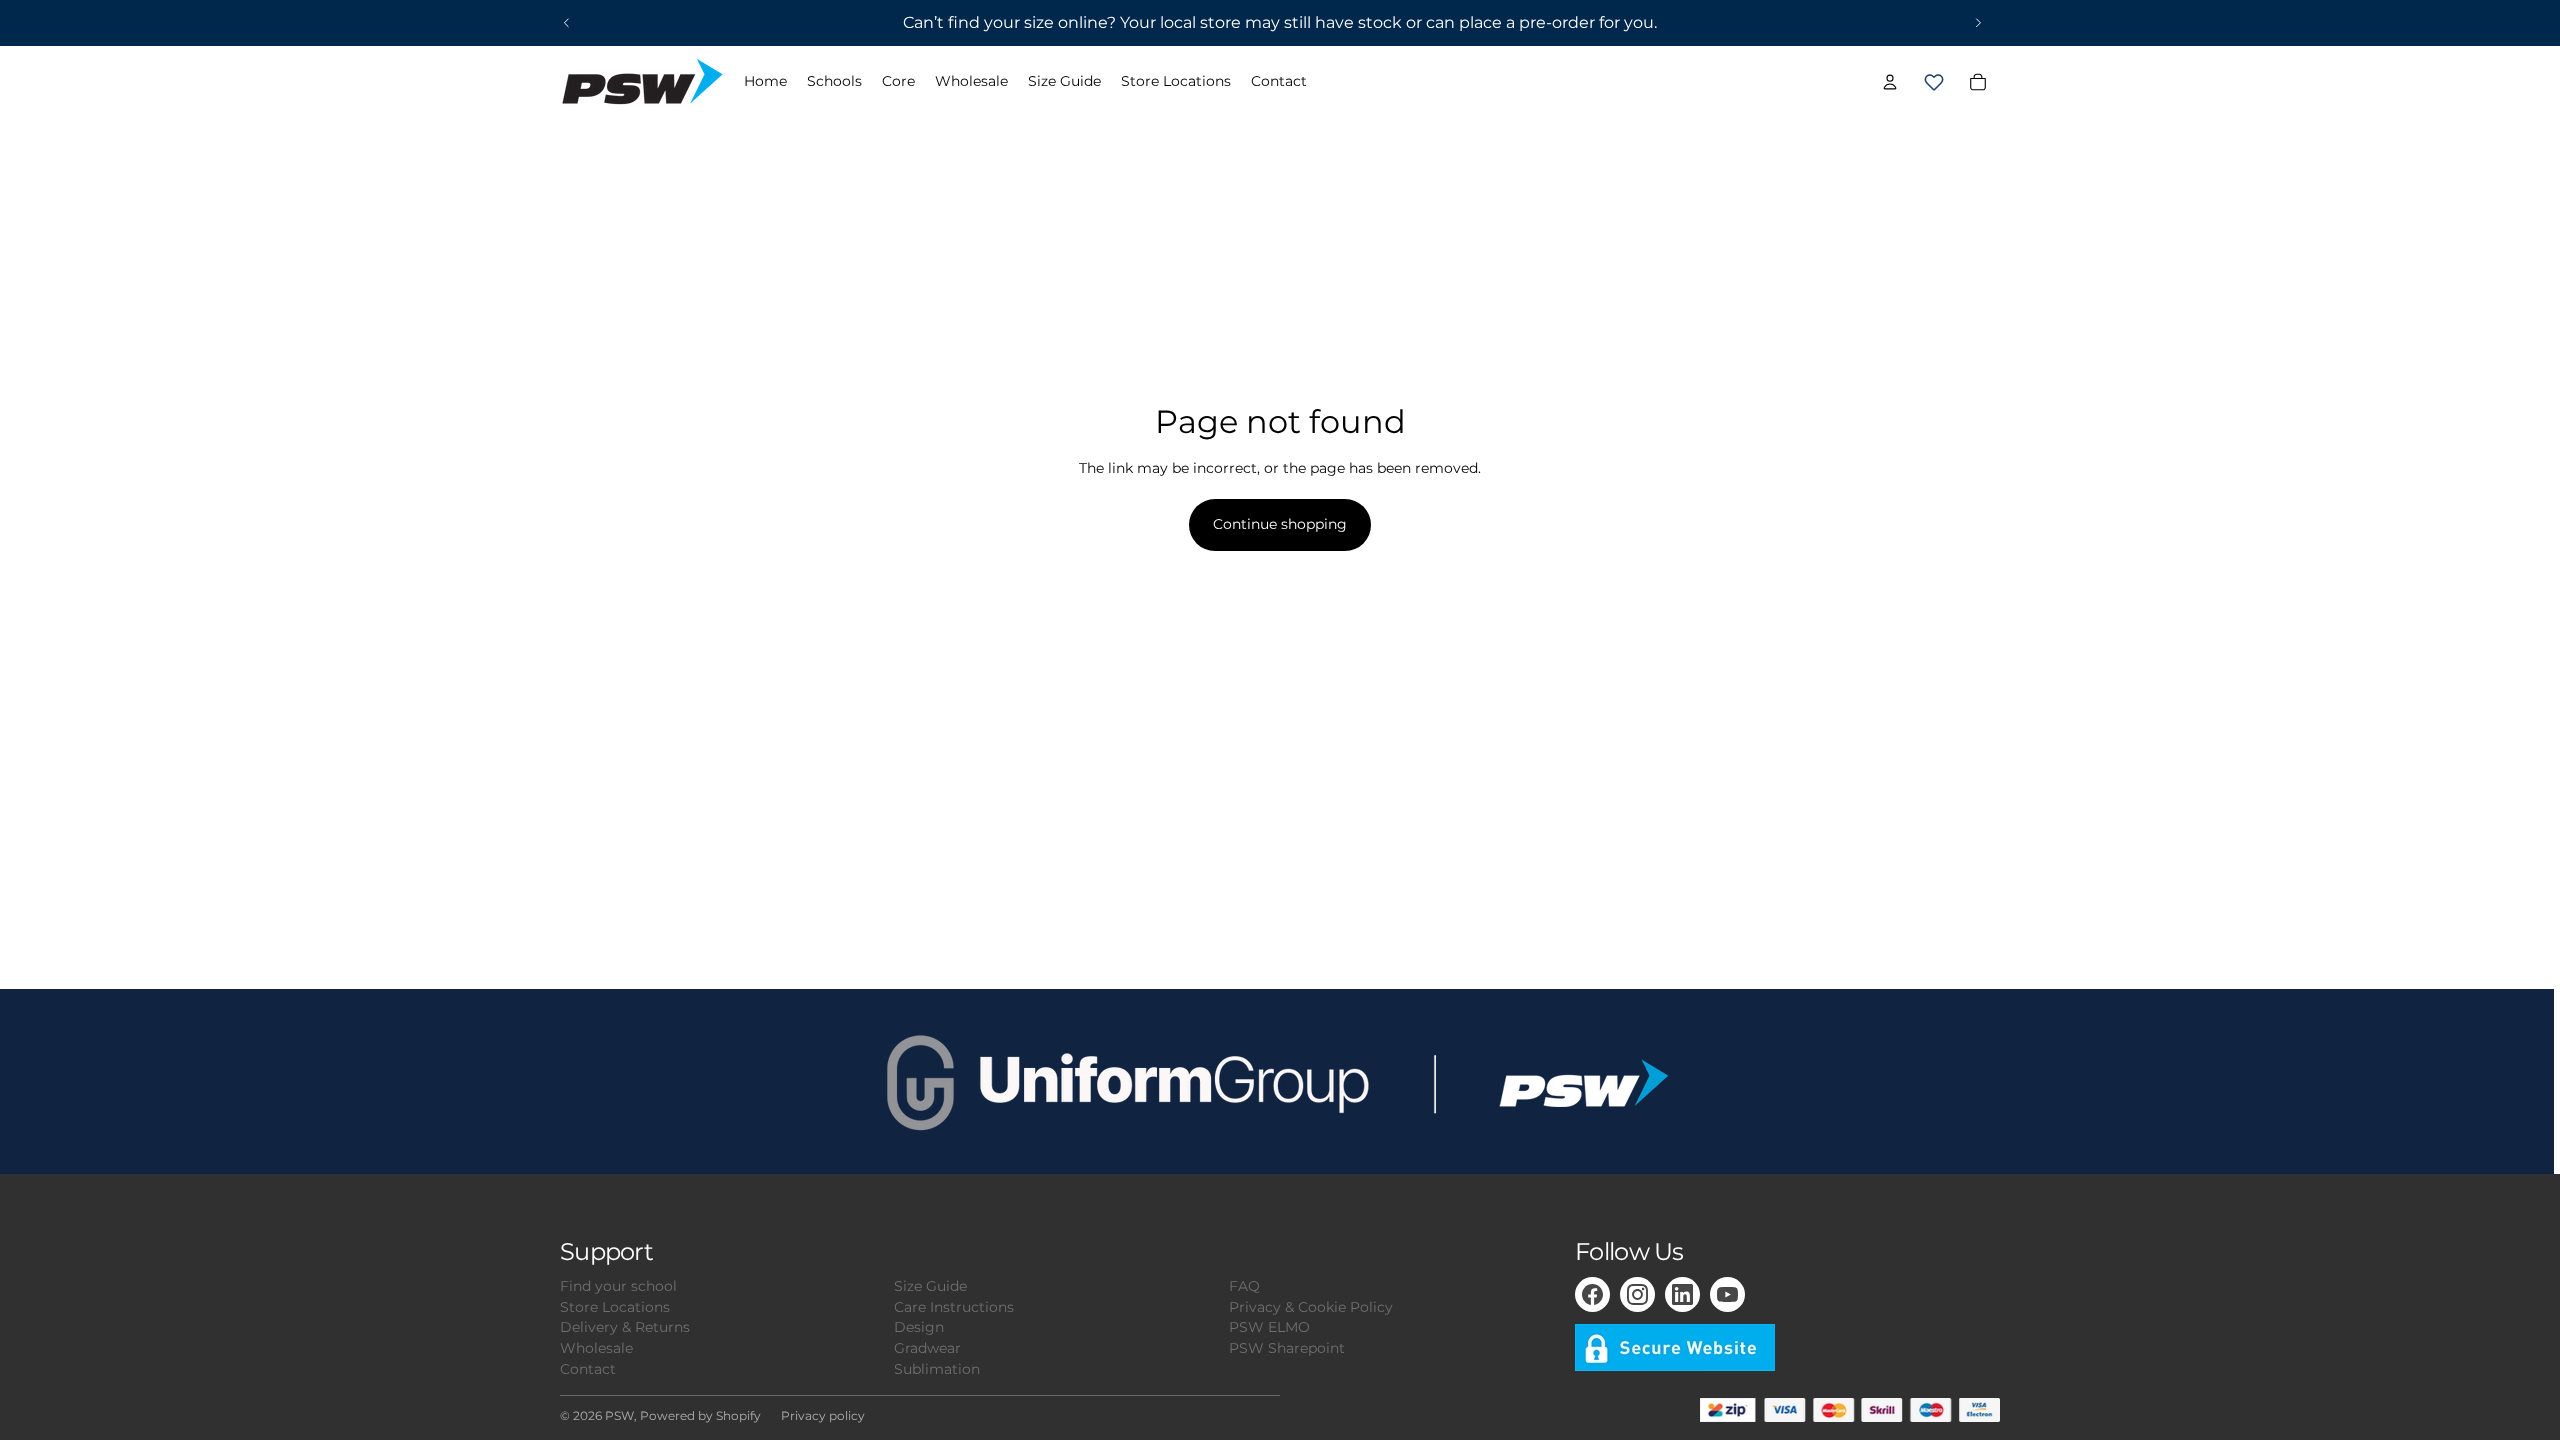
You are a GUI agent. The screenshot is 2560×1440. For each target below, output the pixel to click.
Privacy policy (823, 1415)
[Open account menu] (1890, 82)
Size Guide (930, 1286)
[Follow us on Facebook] (1592, 1294)
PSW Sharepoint (1287, 1348)
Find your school (618, 1286)
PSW (619, 1415)
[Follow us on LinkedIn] (1682, 1294)
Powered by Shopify (700, 1415)
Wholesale (596, 1348)
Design (919, 1327)
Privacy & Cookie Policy (1311, 1307)
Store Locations (615, 1307)
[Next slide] (1978, 23)
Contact (588, 1369)
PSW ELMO (1269, 1327)
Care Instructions (954, 1307)
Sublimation (937, 1369)
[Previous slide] (567, 23)
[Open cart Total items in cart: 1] (1934, 82)
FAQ (1244, 1286)
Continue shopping (1280, 524)
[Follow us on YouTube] (1727, 1294)
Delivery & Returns (625, 1327)
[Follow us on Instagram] (1637, 1294)
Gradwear (927, 1348)
